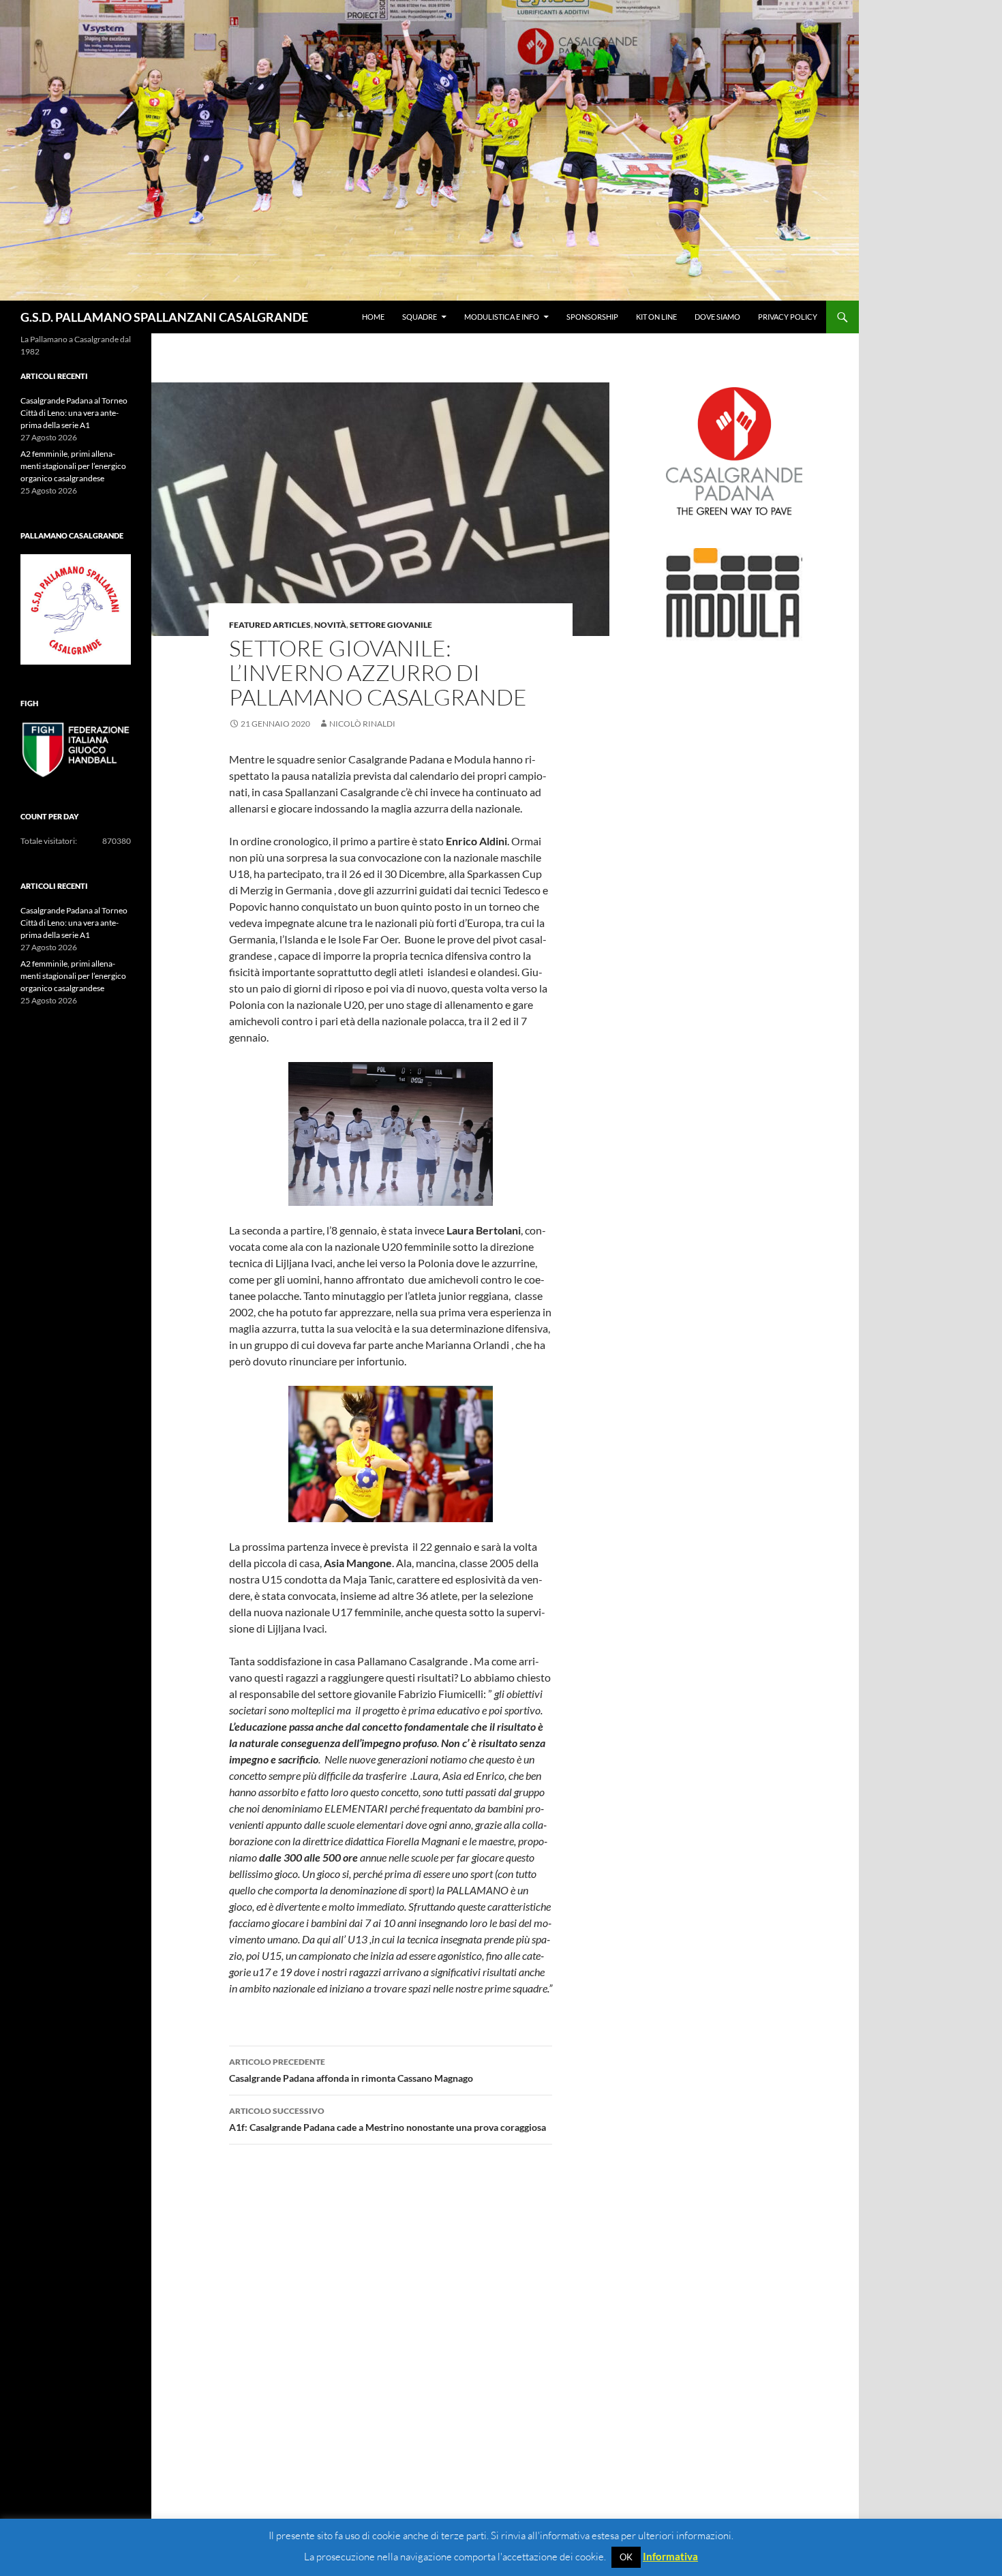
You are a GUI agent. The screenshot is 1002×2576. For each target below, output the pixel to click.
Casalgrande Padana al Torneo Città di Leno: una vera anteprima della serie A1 (74, 413)
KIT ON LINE (656, 317)
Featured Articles (270, 625)
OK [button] (626, 2557)
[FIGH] (76, 750)
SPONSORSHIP (592, 317)
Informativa (670, 2556)
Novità (330, 625)
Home (373, 317)
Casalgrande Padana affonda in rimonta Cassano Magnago (351, 2070)
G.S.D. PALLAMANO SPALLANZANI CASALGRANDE (164, 317)
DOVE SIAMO (717, 317)
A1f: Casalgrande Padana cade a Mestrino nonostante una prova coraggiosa (388, 2119)
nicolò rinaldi (362, 724)
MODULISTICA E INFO (502, 317)
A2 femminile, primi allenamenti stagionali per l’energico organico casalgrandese (73, 466)
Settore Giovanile (391, 625)
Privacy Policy (788, 317)
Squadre (420, 317)
